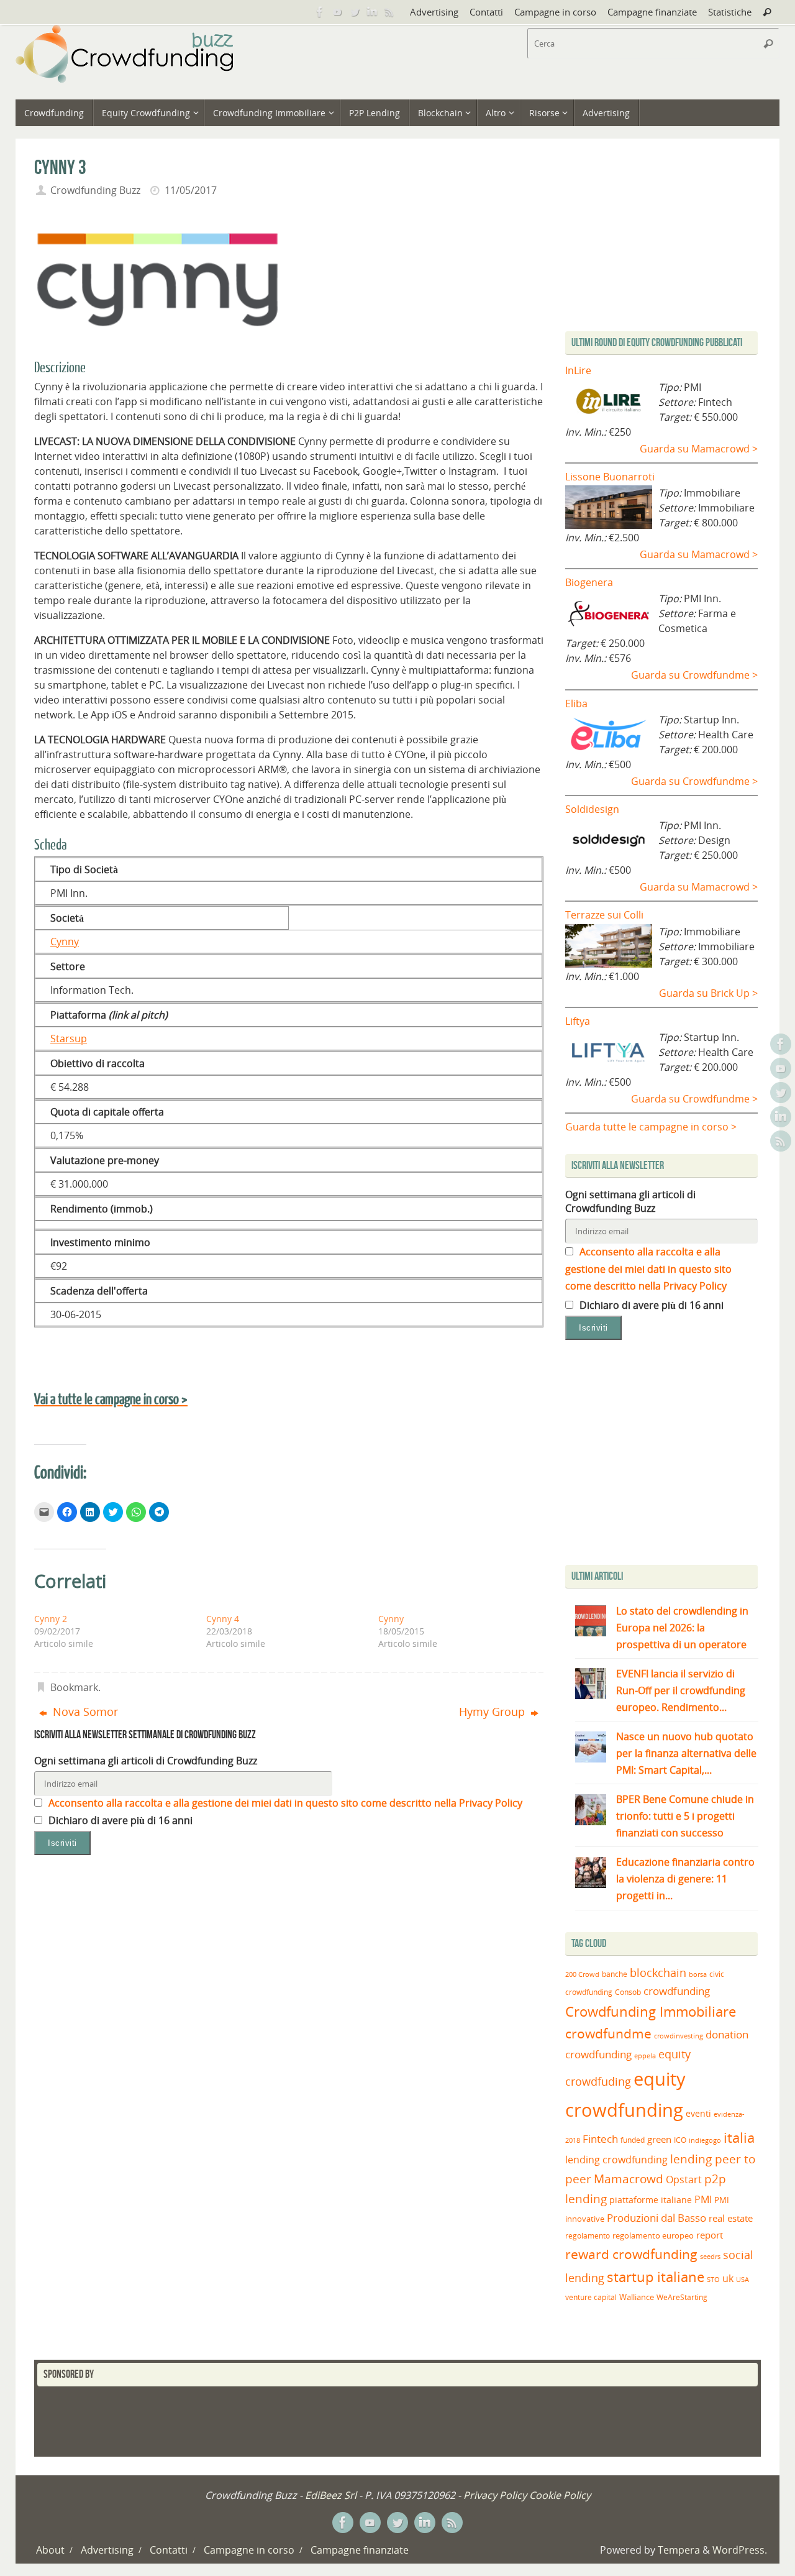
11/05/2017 (191, 190)
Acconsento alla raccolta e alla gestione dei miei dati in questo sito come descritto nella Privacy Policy (284, 1803)
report (710, 2235)
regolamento (588, 2235)
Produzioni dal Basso (656, 2218)
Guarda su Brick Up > (708, 993)
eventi (698, 2114)
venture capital (591, 2297)
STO (713, 2280)
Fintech (600, 2139)
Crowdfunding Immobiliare (651, 2011)
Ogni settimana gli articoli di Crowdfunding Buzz (146, 1761)
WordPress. (740, 2550)
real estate (731, 2218)
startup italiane (656, 2277)
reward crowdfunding (631, 2254)
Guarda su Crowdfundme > (694, 675)
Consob (628, 1992)
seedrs (710, 2256)
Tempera (679, 2550)
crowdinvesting (679, 2036)
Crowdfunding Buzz (95, 190)
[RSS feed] (389, 12)
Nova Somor (84, 1712)
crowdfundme (608, 2033)
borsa (698, 1974)
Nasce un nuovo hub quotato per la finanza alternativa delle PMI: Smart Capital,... (686, 1753)
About (50, 2550)
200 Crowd (582, 1974)
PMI (703, 2199)
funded (633, 2140)
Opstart (684, 2180)
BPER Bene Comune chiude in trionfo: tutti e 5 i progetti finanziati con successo (685, 1816)
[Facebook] (320, 12)
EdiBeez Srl (332, 2495)
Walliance (637, 2297)
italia (739, 2137)
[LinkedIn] (372, 12)
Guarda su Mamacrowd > (699, 449)
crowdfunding (677, 1991)
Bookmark (74, 1687)
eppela (645, 2056)
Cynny (65, 942)
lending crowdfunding (616, 2160)
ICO (680, 2140)
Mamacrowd (629, 2179)
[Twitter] (355, 12)
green (659, 2139)
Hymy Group (493, 1712)
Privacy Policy (495, 2495)
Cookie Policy (560, 2495)
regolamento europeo (653, 2235)
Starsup (69, 1038)
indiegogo (705, 2140)
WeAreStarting (682, 2297)
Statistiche (730, 12)
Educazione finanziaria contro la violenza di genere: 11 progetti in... (685, 1879)
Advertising (434, 12)
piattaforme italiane (651, 2200)
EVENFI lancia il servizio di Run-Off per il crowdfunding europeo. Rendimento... (681, 1690)
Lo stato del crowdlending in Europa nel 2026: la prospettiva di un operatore (682, 1628)
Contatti (486, 12)
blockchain (658, 1973)
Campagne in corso (555, 12)
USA (743, 2279)
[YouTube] (337, 12)
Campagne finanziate (652, 12)
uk (728, 2278)
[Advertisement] (670, 1455)
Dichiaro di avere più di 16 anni (119, 1820)
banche (615, 1974)
